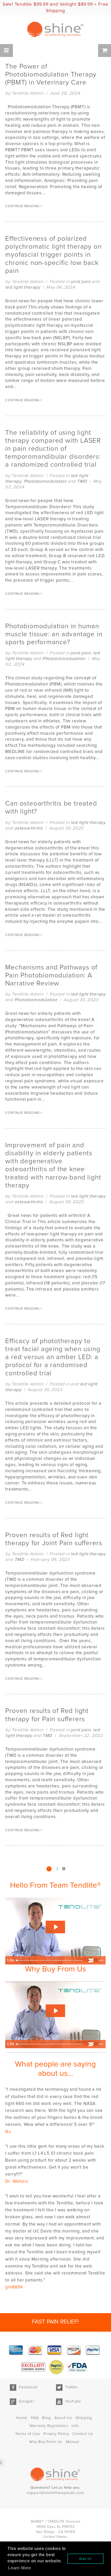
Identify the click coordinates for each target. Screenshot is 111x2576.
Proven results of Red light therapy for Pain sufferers (47, 1715)
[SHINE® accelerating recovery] (55, 30)
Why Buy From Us (46, 2442)
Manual (73, 2442)
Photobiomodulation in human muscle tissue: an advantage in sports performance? (54, 634)
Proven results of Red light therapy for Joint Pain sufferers (54, 1539)
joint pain (81, 282)
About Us (63, 2418)
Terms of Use (28, 2434)
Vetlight (68, 4)
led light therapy (23, 287)
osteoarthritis (29, 828)
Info (75, 2426)
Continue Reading (23, 206)
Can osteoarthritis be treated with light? (51, 808)
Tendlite (23, 4)
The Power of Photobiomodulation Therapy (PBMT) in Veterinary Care (51, 74)
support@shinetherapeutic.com (55, 2493)
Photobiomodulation (45, 481)
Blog (46, 2418)
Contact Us (83, 2434)
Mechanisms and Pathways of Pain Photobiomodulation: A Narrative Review (51, 975)
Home (22, 2418)
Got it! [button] (86, 2559)
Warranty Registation (49, 2426)
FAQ (35, 2418)
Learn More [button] (20, 2568)
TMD (82, 481)
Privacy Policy (56, 2434)
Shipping (84, 2418)
